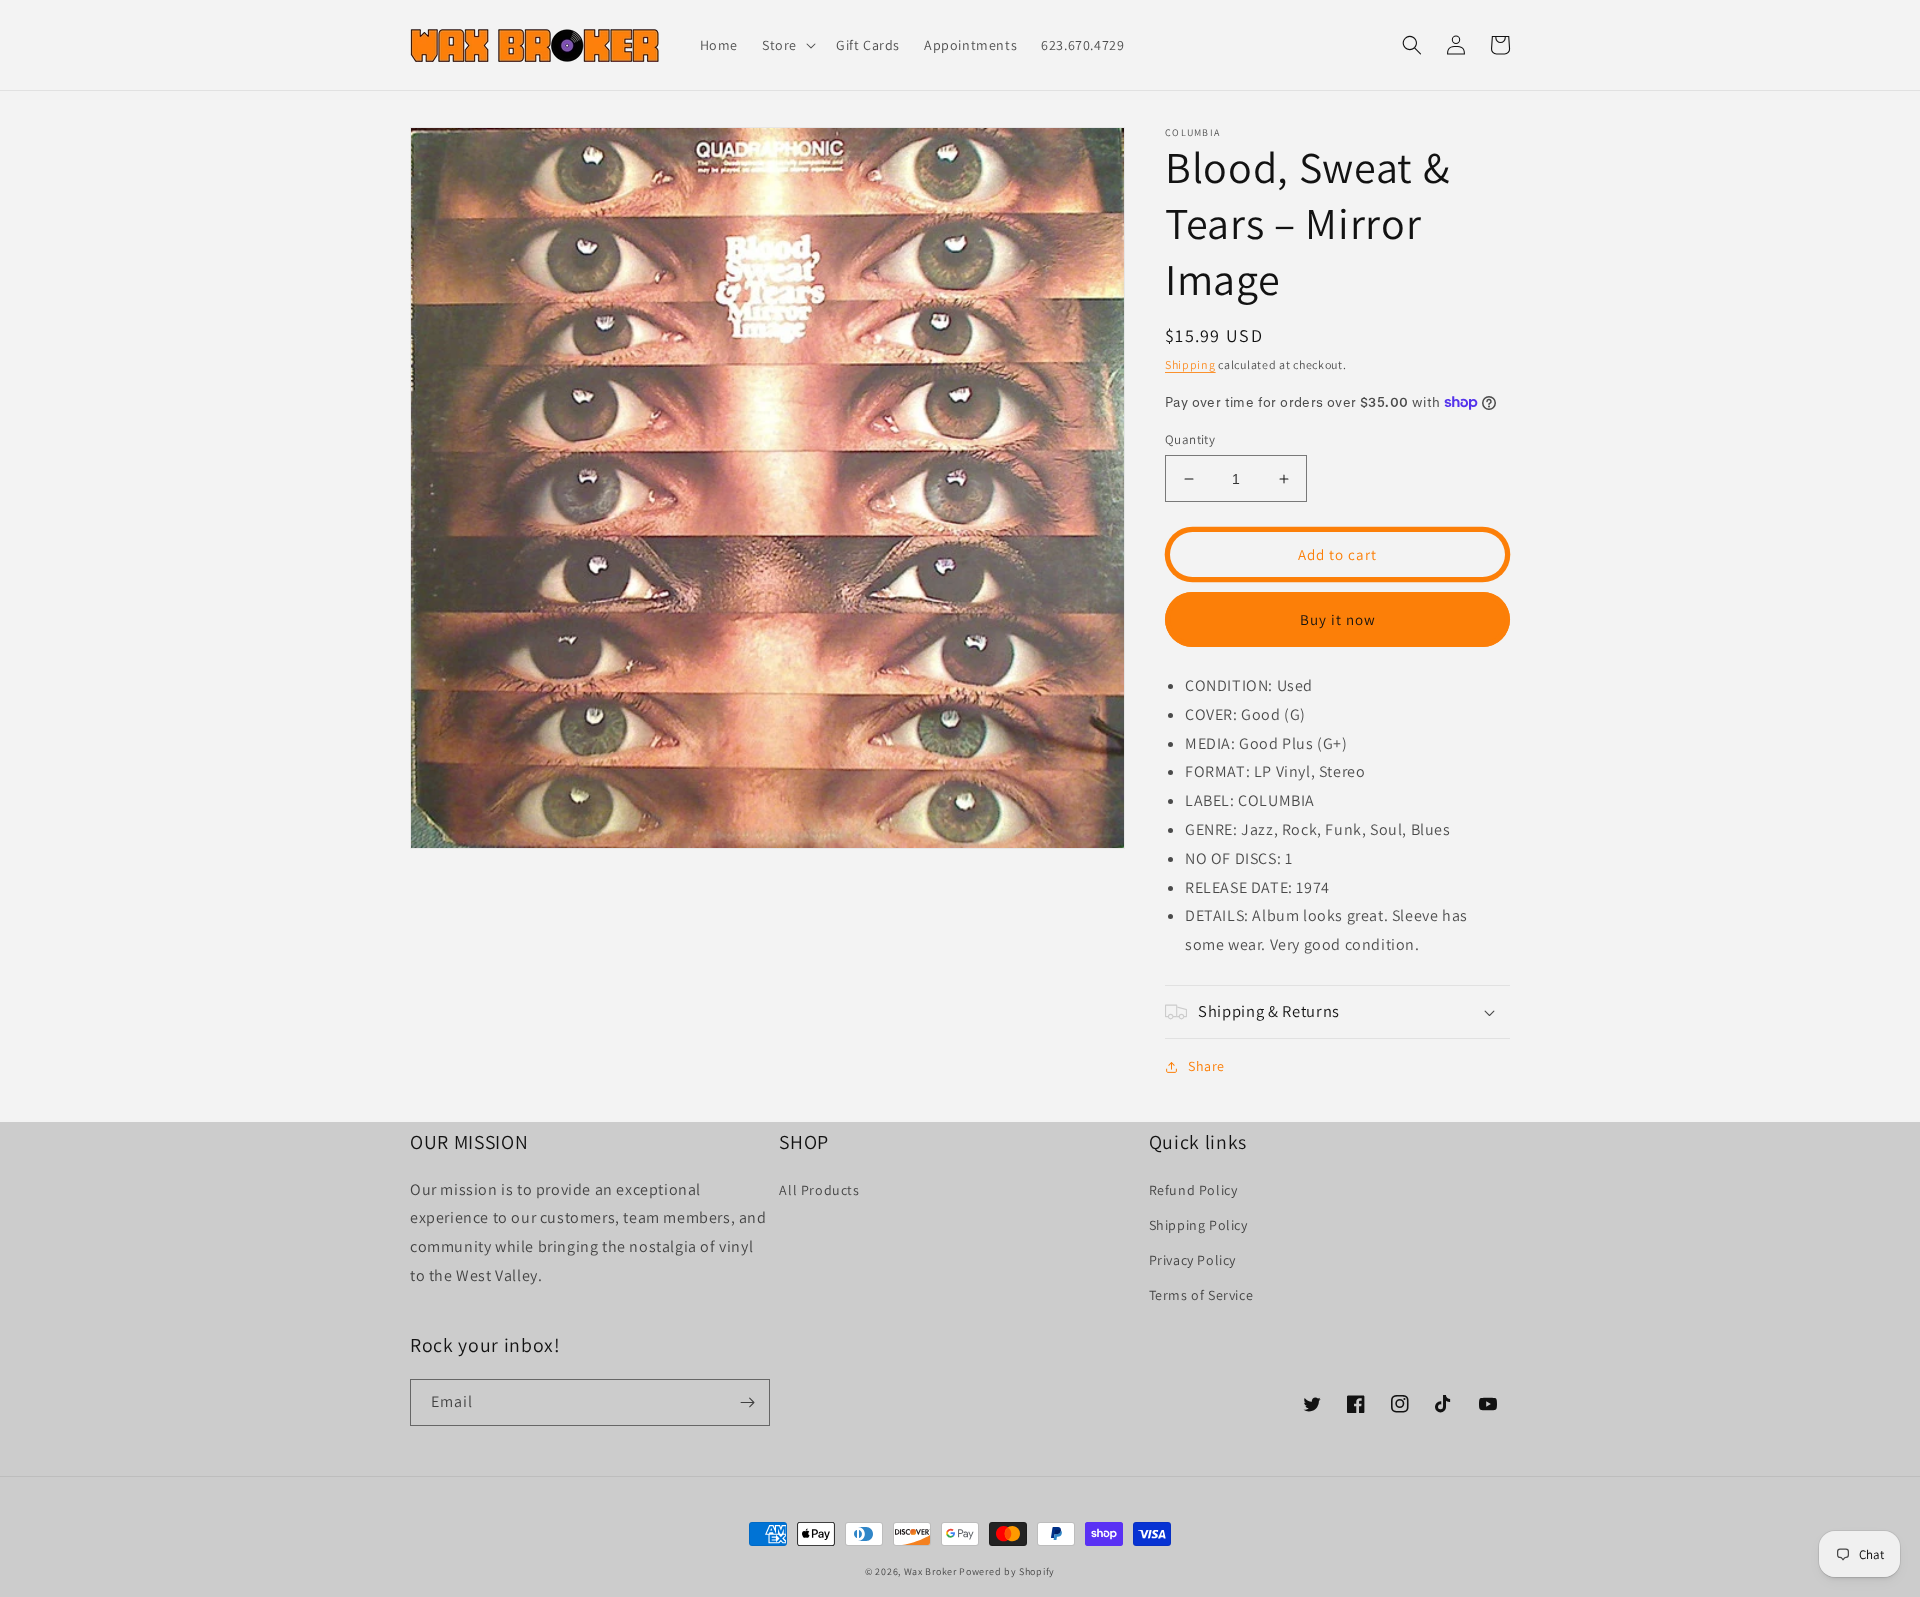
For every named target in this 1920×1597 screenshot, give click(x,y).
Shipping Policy (1198, 1225)
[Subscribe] (747, 1402)
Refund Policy (1193, 1190)
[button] (787, 45)
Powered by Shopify (1007, 1571)
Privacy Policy (1192, 1260)
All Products (819, 1190)
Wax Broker (930, 1571)
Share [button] (1206, 1066)
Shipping (1190, 364)
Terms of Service (1201, 1295)
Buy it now (1338, 619)
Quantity (1190, 439)
